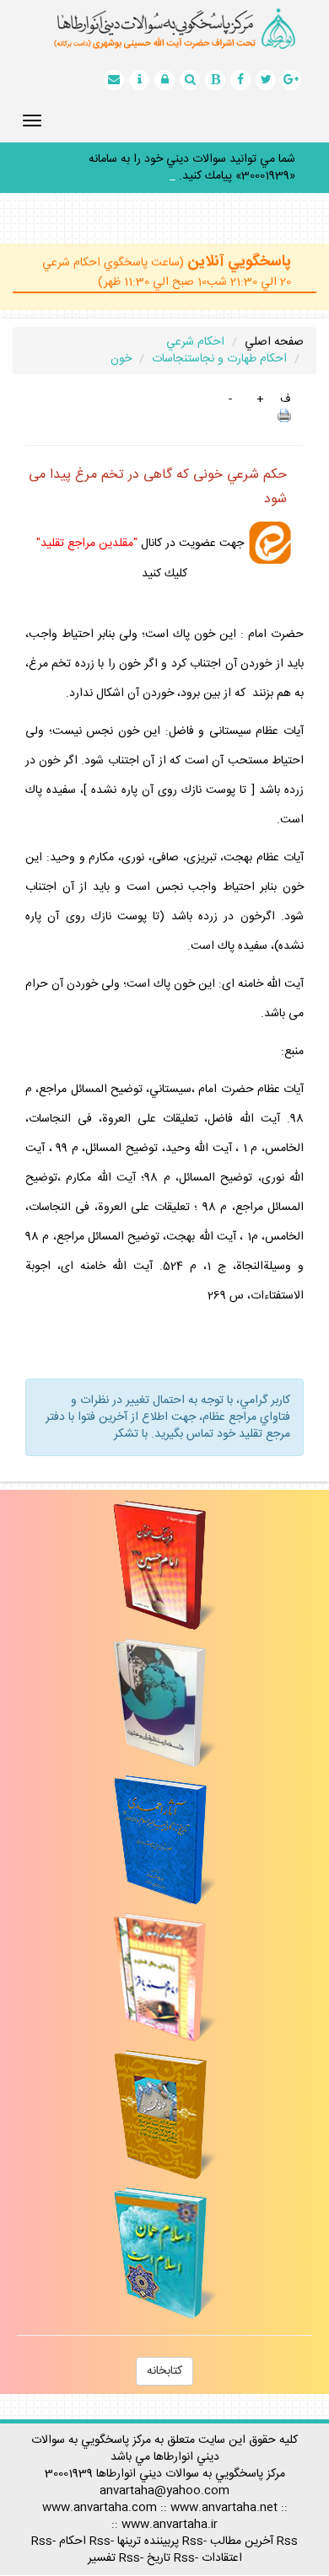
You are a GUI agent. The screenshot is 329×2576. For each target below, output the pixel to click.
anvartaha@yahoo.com (164, 2474)
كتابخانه (164, 2354)
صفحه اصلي (274, 325)
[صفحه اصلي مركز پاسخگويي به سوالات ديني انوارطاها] (164, 29)
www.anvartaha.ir (170, 2508)
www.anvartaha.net (224, 2491)
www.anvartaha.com (100, 2491)
